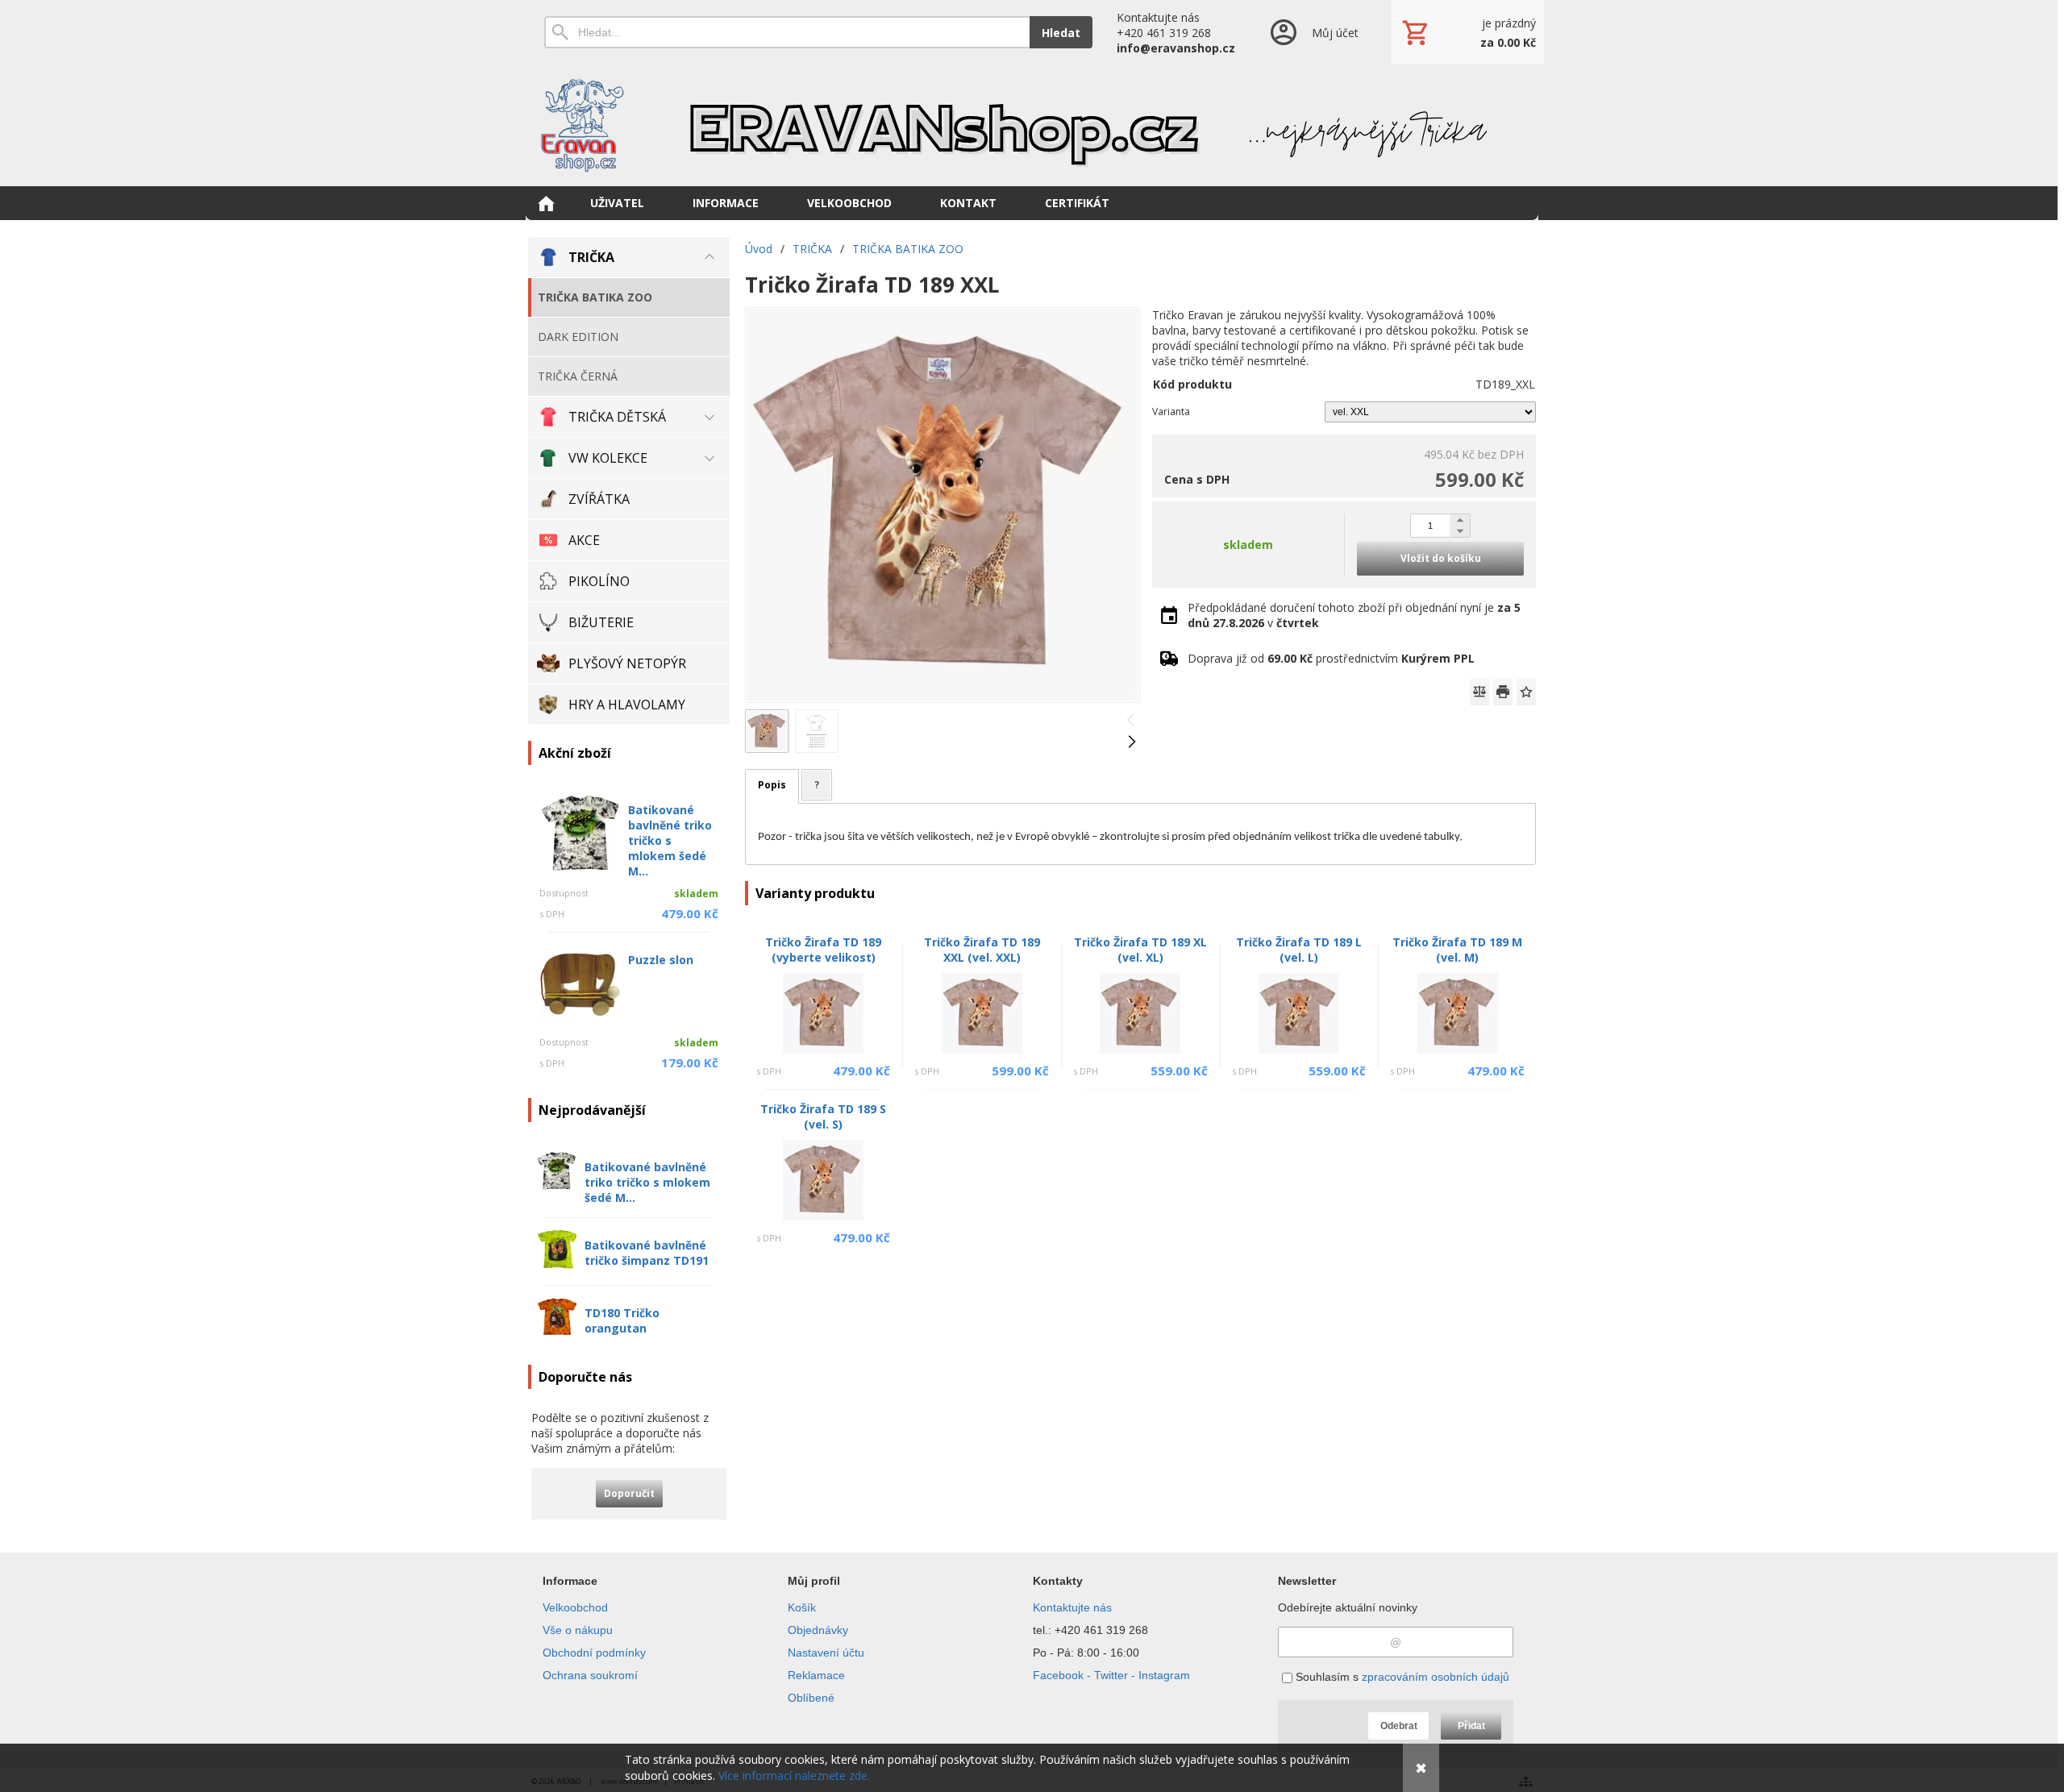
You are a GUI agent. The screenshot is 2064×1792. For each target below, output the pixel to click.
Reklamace (816, 1675)
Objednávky (818, 1630)
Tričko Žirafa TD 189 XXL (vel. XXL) (982, 950)
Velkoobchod (575, 1607)
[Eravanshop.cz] (1032, 125)
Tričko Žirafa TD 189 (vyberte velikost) (823, 950)
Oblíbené (811, 1698)
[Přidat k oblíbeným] (1526, 692)
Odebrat (1399, 1726)
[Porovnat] (1479, 692)
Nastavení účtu (826, 1653)
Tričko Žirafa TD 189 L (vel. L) (1299, 950)
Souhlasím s (1401, 1677)
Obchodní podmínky (594, 1653)
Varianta (1171, 412)
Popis (772, 785)
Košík (802, 1607)
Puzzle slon (661, 960)
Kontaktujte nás (1072, 1607)
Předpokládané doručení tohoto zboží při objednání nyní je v (1354, 615)
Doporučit (629, 1493)
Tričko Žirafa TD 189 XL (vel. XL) (1140, 950)
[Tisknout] (1503, 692)
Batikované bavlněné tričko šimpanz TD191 (647, 1253)
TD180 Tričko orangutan (622, 1320)
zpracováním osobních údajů (1436, 1677)
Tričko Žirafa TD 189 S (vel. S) (823, 1116)
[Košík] (1467, 32)
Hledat (1061, 33)
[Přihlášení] (1313, 32)
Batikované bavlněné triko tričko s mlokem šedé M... (670, 840)
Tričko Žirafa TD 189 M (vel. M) (1457, 950)
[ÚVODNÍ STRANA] (546, 203)
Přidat (1471, 1726)
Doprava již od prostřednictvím (1331, 658)
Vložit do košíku (1441, 558)
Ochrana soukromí (590, 1675)
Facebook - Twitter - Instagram (1111, 1675)
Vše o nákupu (578, 1630)
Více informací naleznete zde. (794, 1775)
